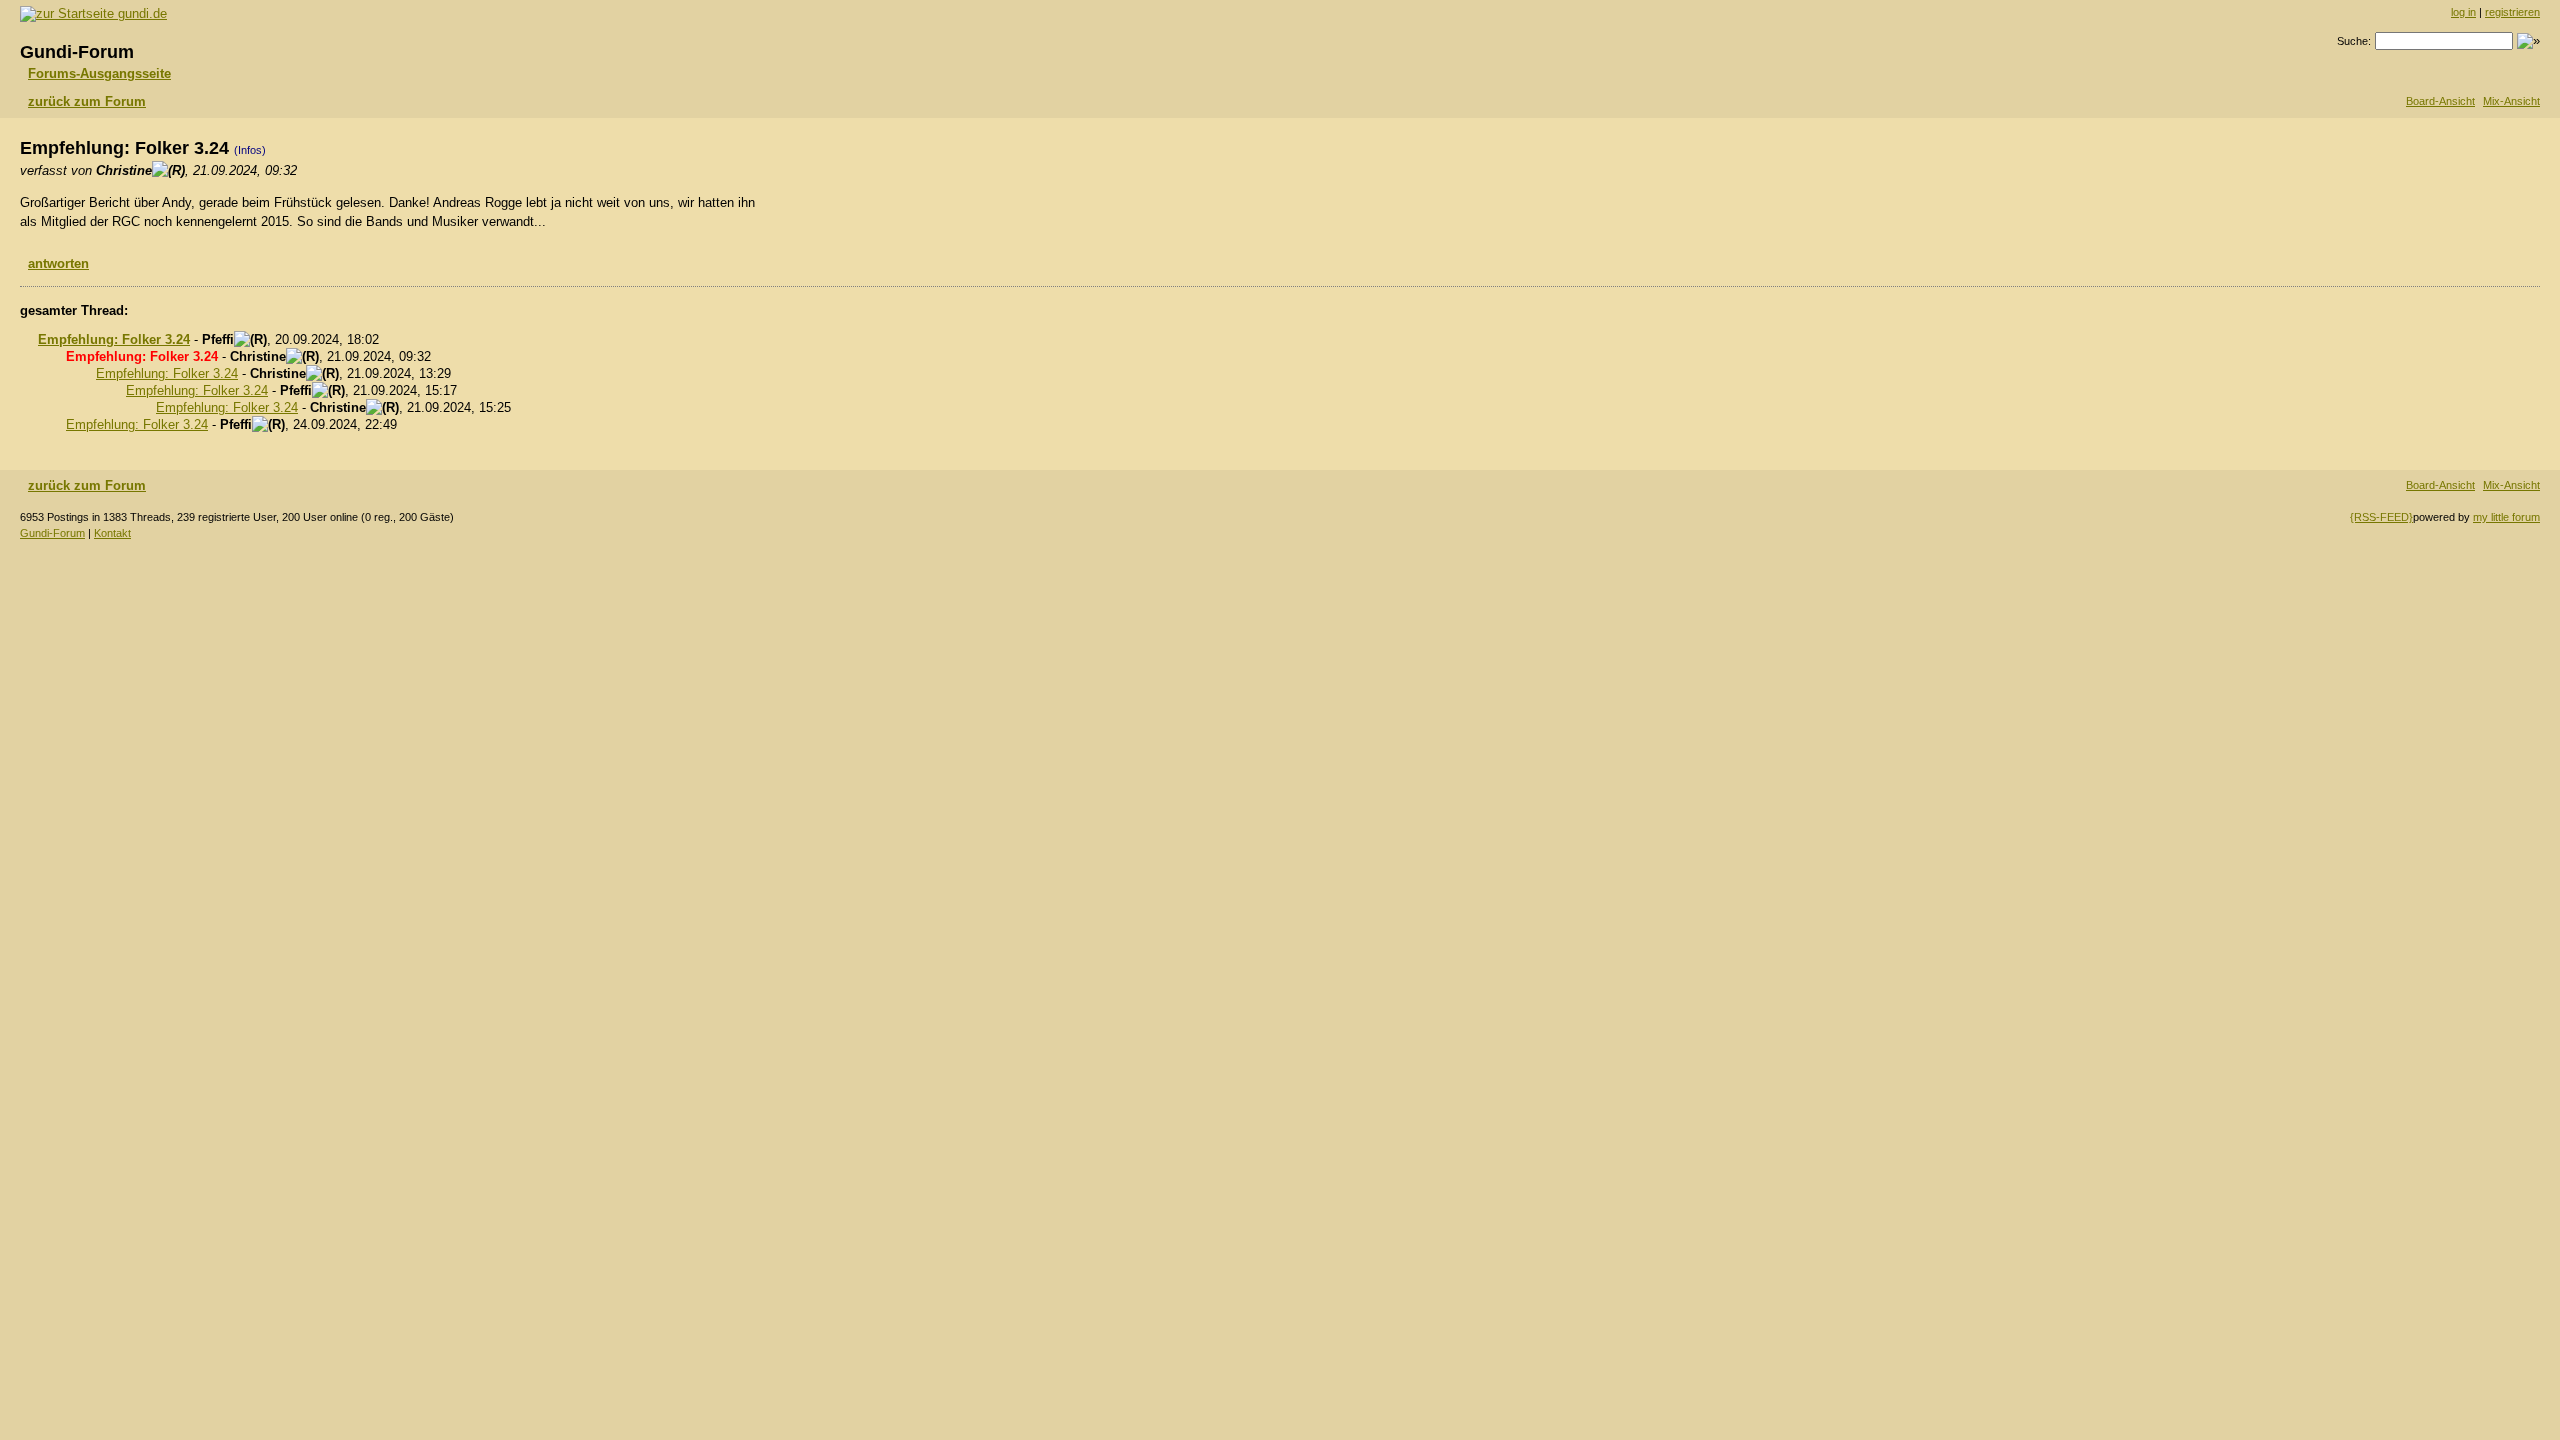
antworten (58, 263)
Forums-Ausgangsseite (99, 73)
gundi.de (140, 13)
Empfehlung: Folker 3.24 (114, 339)
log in (2463, 12)
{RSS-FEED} (2381, 517)
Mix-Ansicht (2511, 101)
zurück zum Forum (87, 101)
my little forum (2506, 517)
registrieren (2512, 12)
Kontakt (112, 533)
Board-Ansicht (2440, 101)
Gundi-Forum (52, 533)
